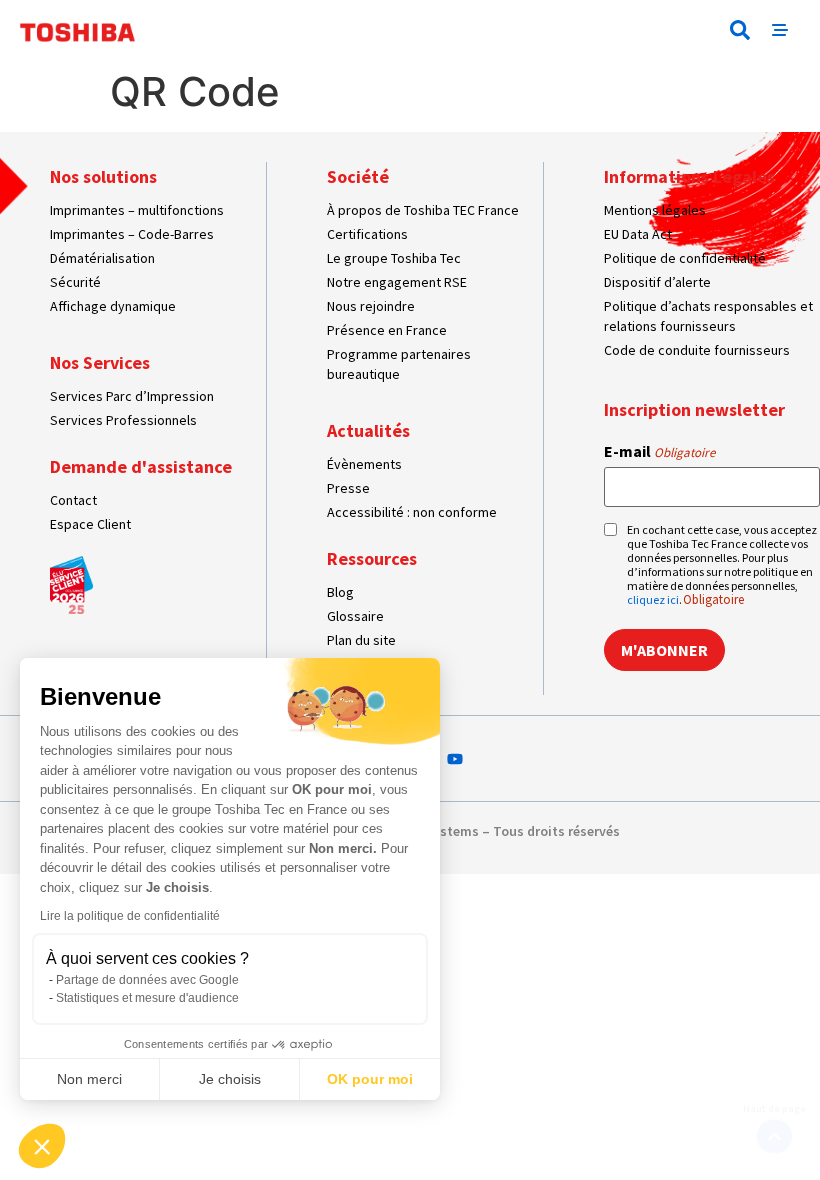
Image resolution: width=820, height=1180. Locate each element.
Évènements (364, 464)
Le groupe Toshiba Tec (394, 258)
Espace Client (90, 524)
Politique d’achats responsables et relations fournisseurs (708, 316)
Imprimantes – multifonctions (137, 210)
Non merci (89, 1079)
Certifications (367, 234)
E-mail (659, 451)
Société (358, 176)
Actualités (368, 430)
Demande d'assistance (141, 466)
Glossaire (355, 616)
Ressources (372, 558)
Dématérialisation (102, 258)
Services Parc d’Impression (132, 396)
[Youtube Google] (454, 758)
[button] (740, 30)
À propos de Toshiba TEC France (423, 210)
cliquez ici (653, 599)
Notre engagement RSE (397, 282)
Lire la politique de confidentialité (130, 916)
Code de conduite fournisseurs (697, 350)
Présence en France (387, 330)
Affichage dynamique (113, 306)
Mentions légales (655, 210)
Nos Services (100, 362)
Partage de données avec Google (147, 980)
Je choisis (230, 1079)
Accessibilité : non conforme (412, 512)
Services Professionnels (123, 420)
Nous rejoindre (371, 306)
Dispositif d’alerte (657, 282)
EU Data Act (638, 234)
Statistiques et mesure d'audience (147, 998)
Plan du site (361, 640)
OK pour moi (370, 1079)
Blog (340, 592)
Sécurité (75, 282)
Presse (348, 488)
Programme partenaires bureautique (399, 364)
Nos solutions (103, 176)
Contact (73, 500)
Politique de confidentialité (685, 258)
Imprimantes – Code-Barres (132, 234)
